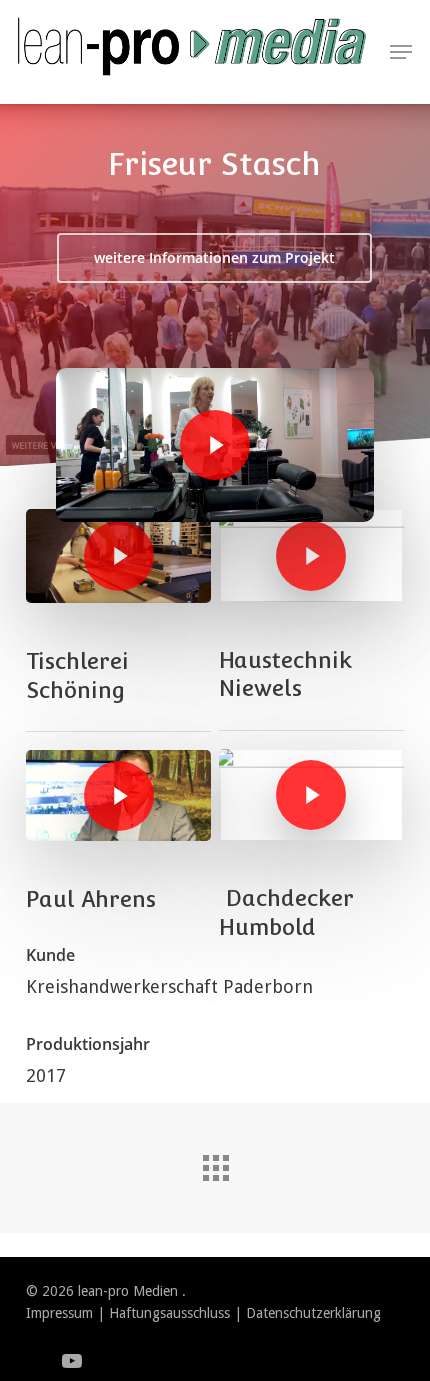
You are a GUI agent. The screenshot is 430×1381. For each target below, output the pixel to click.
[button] (401, 52)
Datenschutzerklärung (313, 1313)
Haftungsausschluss (169, 1313)
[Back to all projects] (215, 1163)
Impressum (59, 1313)
